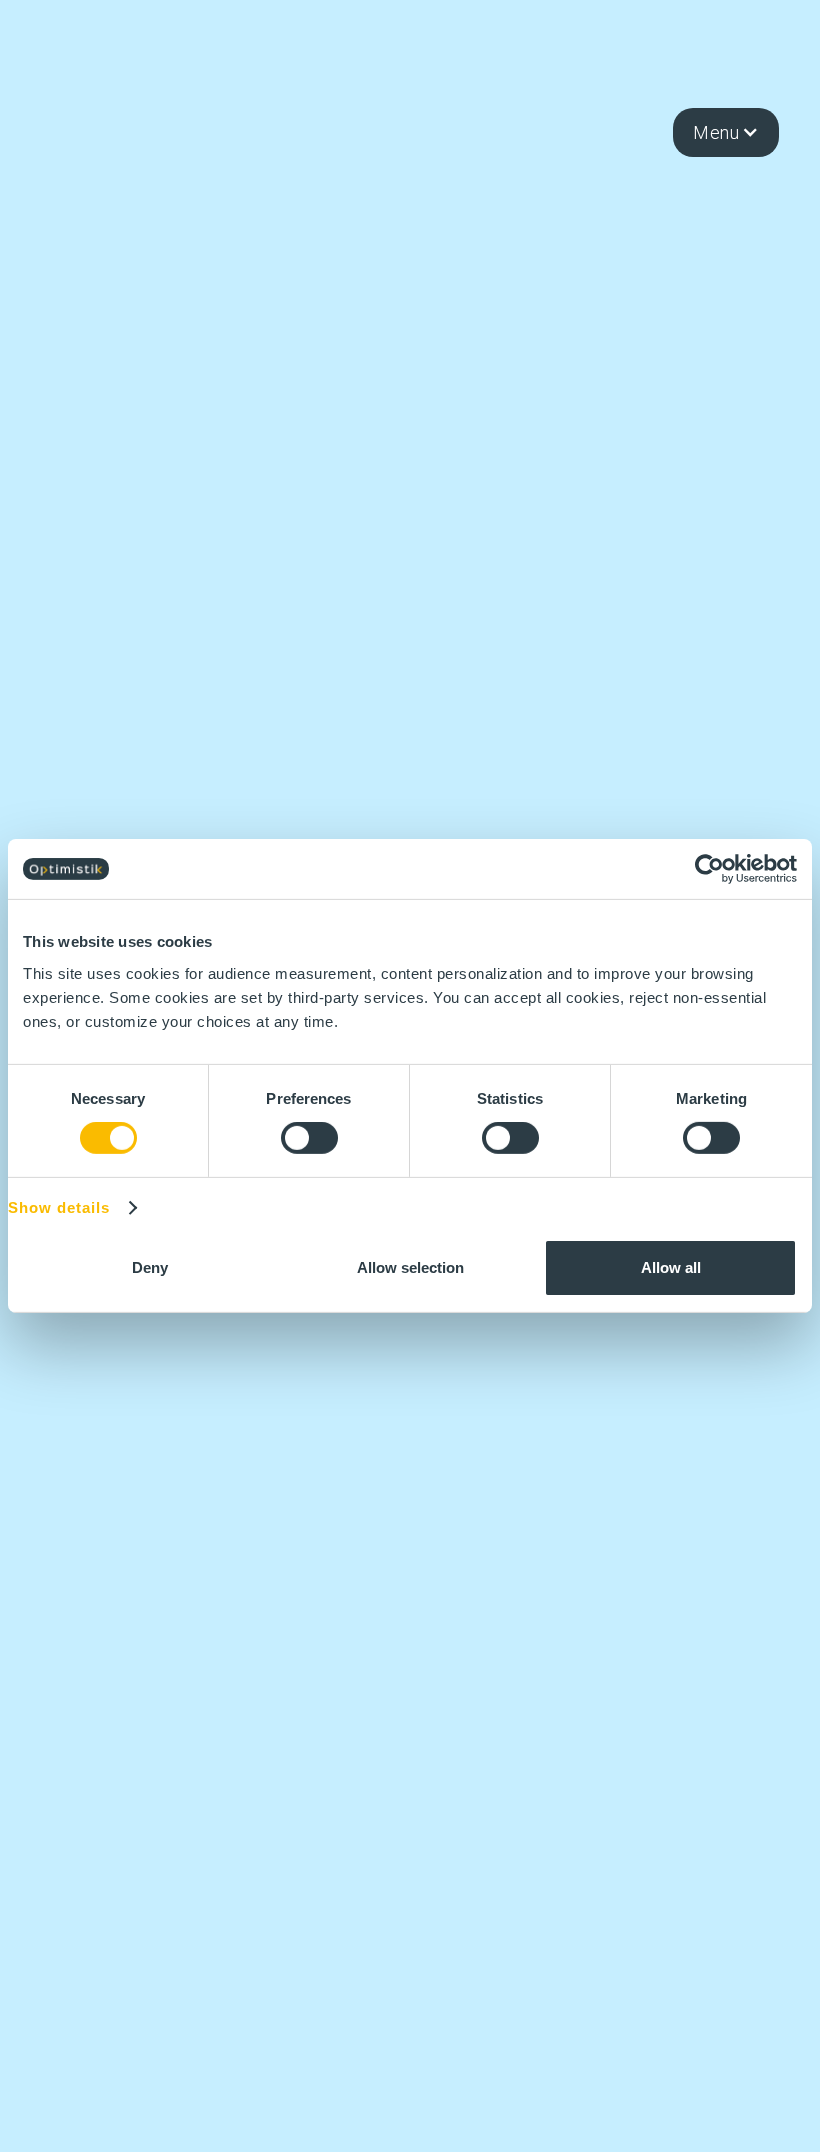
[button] (726, 133)
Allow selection (410, 1267)
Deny (150, 1267)
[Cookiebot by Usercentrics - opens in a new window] (709, 869)
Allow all (671, 1267)
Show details (59, 1208)
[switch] (309, 1138)
